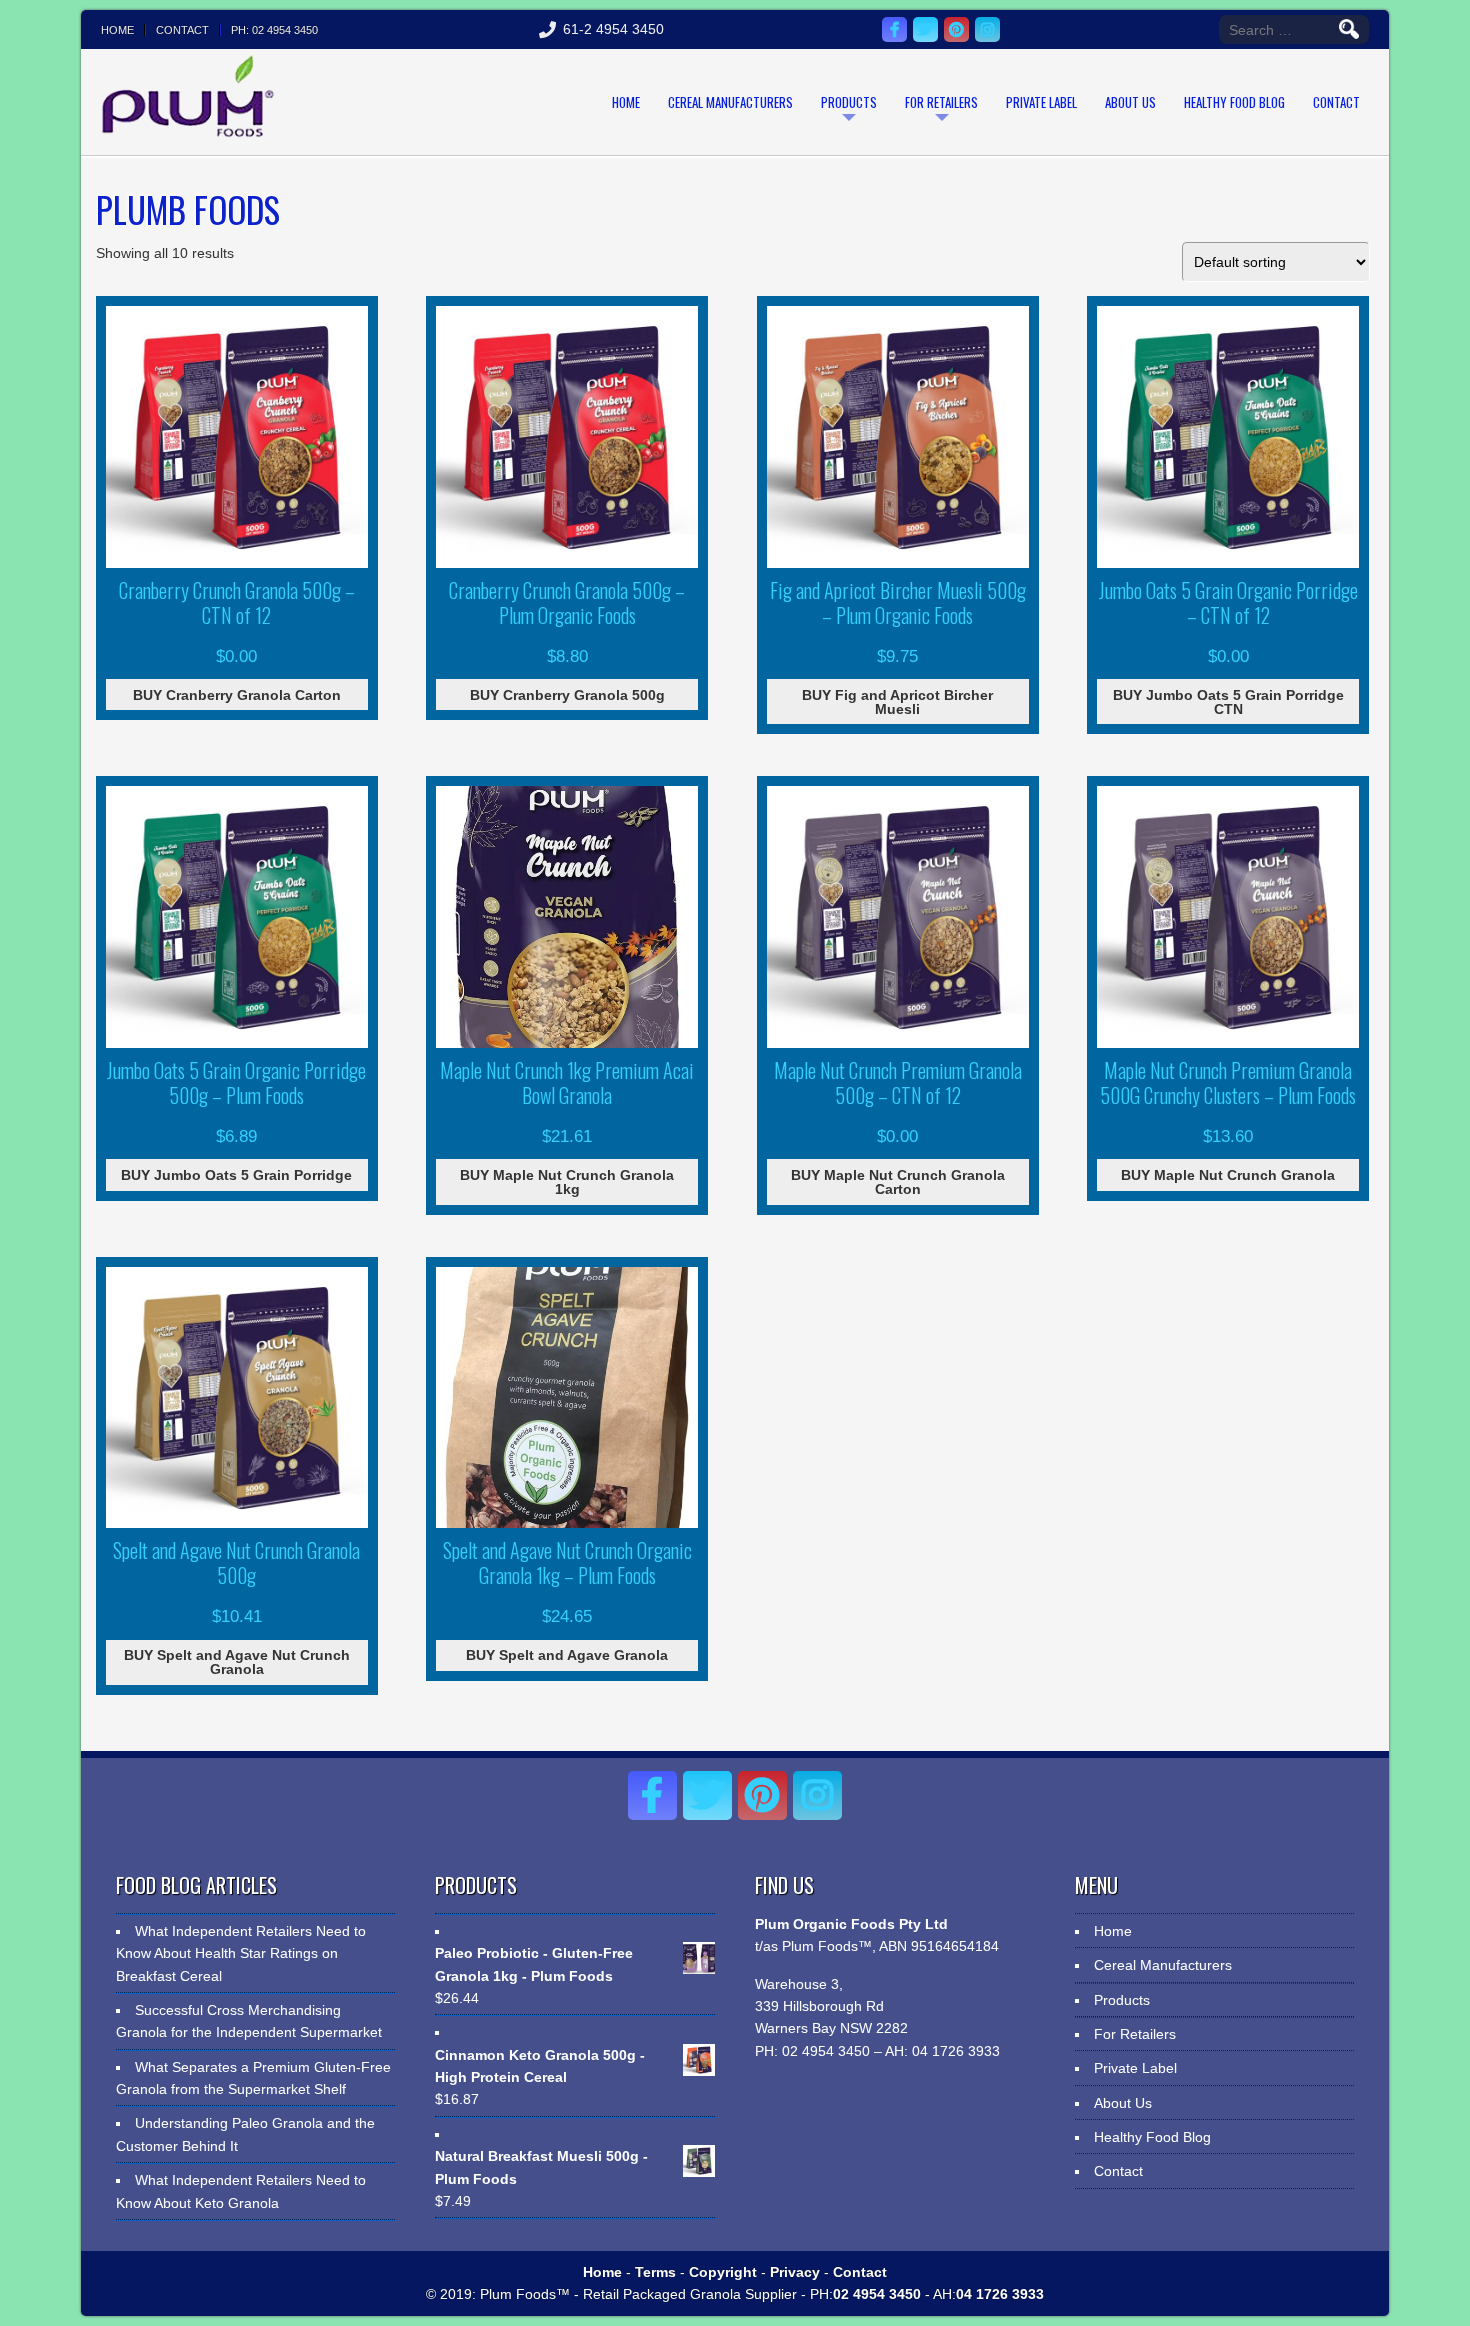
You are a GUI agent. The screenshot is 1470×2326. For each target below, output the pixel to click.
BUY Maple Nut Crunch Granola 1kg (567, 1182)
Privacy (795, 2272)
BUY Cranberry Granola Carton (237, 695)
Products (849, 102)
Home (117, 30)
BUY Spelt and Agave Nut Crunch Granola (237, 1662)
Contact (182, 30)
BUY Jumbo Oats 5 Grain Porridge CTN (1228, 702)
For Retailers (941, 102)
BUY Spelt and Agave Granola (567, 1655)
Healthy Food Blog (1234, 102)
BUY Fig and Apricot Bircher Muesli (897, 702)
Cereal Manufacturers (730, 102)
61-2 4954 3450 (613, 29)
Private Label (1041, 102)
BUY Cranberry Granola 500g (567, 695)
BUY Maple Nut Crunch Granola (1228, 1175)
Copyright (723, 2272)
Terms (655, 2272)
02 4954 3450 (824, 2051)
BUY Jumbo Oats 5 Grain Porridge (236, 1175)
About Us (1130, 102)
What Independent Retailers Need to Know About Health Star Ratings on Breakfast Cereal (241, 1953)
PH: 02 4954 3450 (274, 30)
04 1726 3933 (954, 2051)
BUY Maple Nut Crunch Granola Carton (898, 1182)
